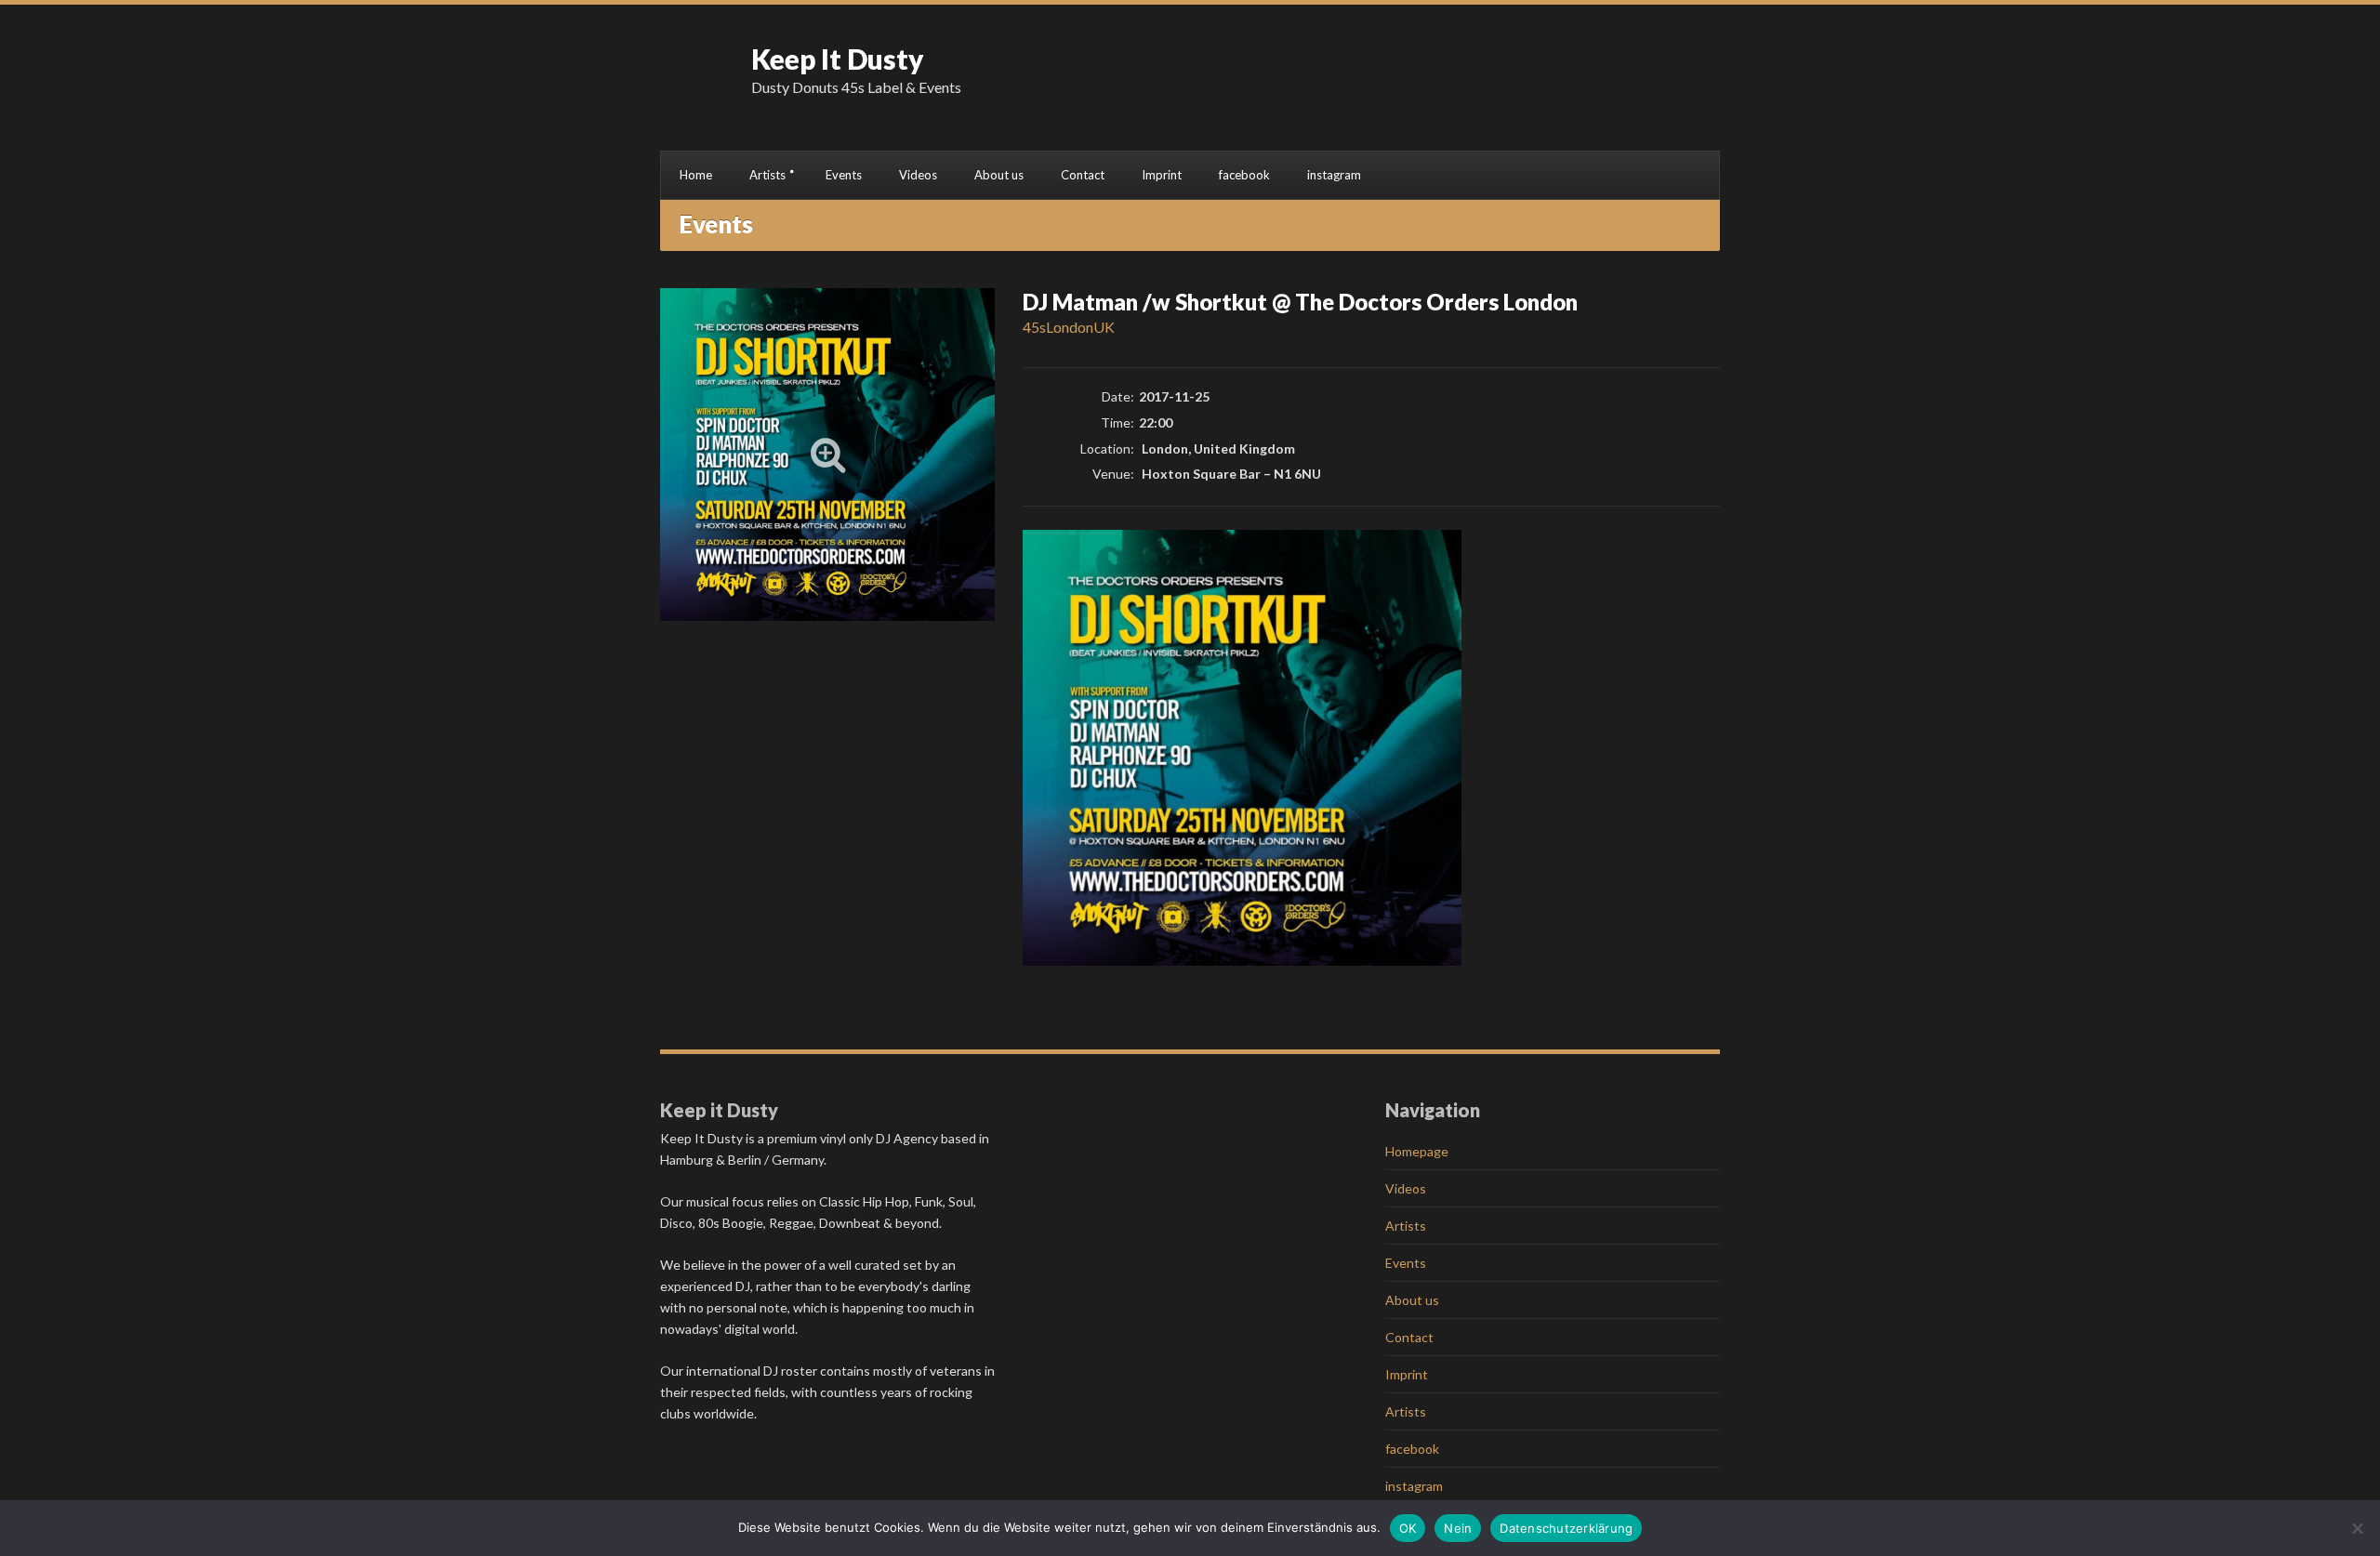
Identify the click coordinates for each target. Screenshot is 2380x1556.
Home (696, 175)
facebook (1244, 175)
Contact (1083, 175)
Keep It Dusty (838, 59)
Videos (918, 175)
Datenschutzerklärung (1566, 1528)
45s (1034, 327)
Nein (1458, 1528)
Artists (767, 175)
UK (1104, 327)
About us (999, 175)
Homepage (1417, 1151)
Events (844, 175)
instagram (1334, 175)
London (1070, 327)
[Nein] (2357, 1528)
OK (1408, 1528)
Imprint (1162, 175)
